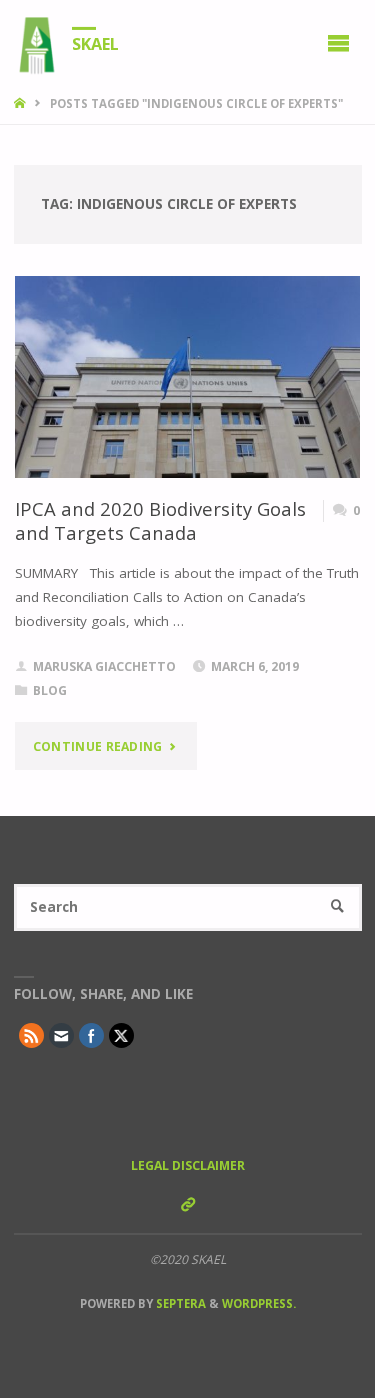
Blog (50, 690)
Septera (179, 1303)
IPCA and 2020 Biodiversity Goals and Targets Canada (160, 520)
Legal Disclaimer (188, 1165)
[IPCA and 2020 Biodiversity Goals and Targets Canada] (188, 377)
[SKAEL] (36, 42)
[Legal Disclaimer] (187, 1204)
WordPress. (259, 1303)
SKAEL (95, 43)
